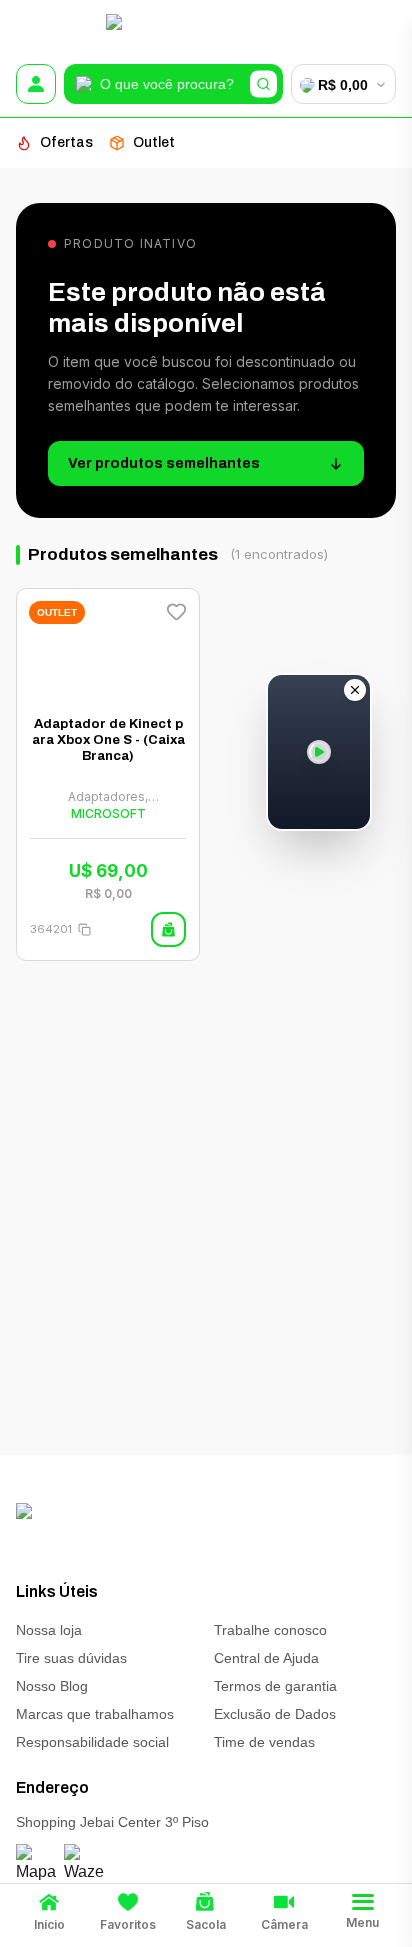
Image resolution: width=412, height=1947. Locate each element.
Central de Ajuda (266, 1658)
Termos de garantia (275, 1686)
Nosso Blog (52, 1686)
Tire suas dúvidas (71, 1658)
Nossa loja (49, 1630)
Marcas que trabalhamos (95, 1714)
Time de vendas (264, 1742)
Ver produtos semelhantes (164, 463)
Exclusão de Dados (275, 1714)
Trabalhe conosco (270, 1630)
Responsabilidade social (92, 1742)
